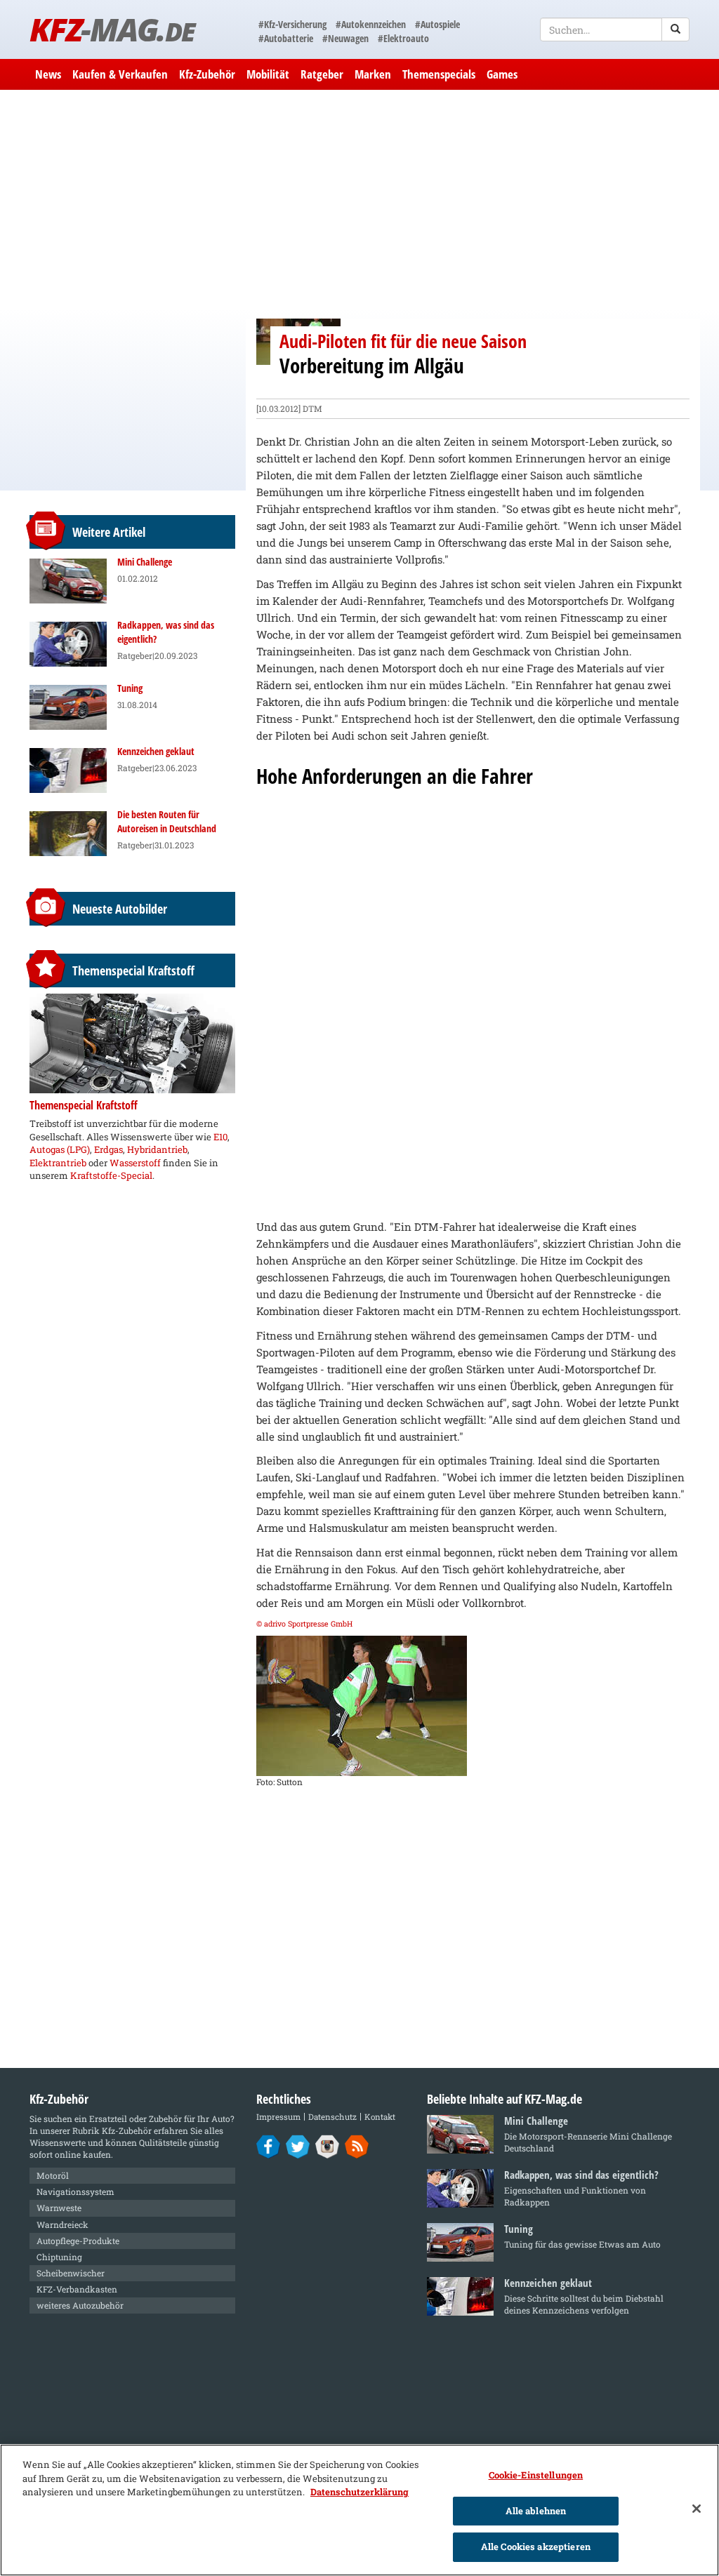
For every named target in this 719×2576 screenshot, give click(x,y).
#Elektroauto (403, 38)
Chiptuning (59, 2257)
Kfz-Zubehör (207, 74)
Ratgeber (322, 74)
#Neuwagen (345, 38)
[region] (359, 2510)
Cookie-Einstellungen (536, 2475)
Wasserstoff (135, 1163)
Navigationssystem (75, 2191)
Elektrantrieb (58, 1163)
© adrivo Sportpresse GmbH (304, 1624)
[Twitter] (298, 2146)
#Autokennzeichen (371, 24)
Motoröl (53, 2175)
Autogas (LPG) (60, 1149)
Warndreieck (62, 2224)
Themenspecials (439, 74)
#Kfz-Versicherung (292, 24)
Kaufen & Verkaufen (120, 74)
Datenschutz (332, 2117)
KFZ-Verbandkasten (77, 2289)
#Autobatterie (286, 38)
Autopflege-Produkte (78, 2241)
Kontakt (380, 2117)
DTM (312, 408)
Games (502, 74)
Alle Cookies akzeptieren (536, 2547)
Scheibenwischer (71, 2273)
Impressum (278, 2117)
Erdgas (108, 1149)
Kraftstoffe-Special (111, 1175)
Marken (373, 74)
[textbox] (615, 29)
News (48, 74)
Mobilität (268, 74)
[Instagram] (328, 2146)
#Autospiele (437, 24)
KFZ (112, 29)
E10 (220, 1137)
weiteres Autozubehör (80, 2305)
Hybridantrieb (157, 1149)
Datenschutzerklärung (359, 2492)
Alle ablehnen (536, 2511)
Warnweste (59, 2208)
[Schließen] (697, 2509)
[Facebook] (269, 2146)
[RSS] (357, 2146)
